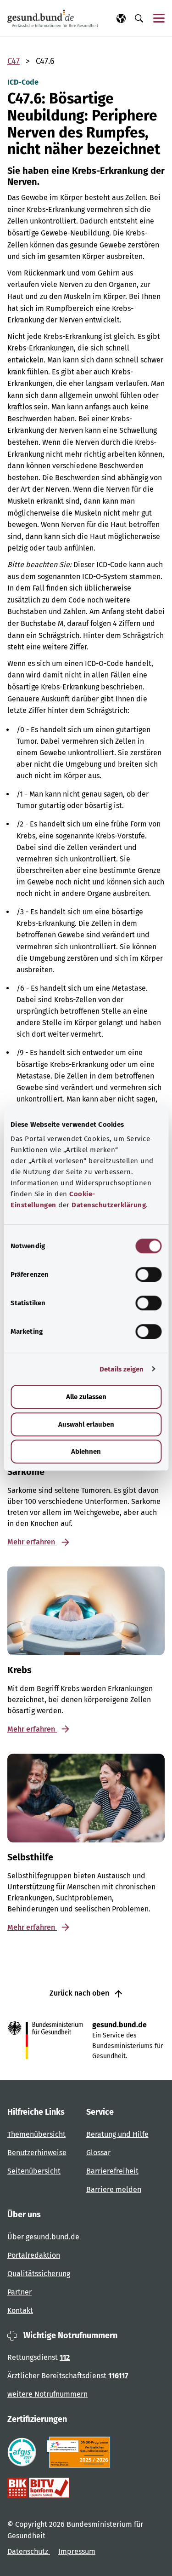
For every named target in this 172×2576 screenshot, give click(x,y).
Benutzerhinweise (37, 2153)
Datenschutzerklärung (109, 1205)
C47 (14, 61)
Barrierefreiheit (112, 2171)
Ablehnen (86, 1452)
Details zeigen (122, 1369)
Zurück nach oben (80, 1993)
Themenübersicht (36, 2134)
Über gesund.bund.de (43, 2237)
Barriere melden (114, 2189)
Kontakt (20, 2310)
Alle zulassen (86, 1397)
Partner (19, 2292)
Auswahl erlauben (86, 1424)
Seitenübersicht (34, 2171)
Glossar (98, 2153)
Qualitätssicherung (39, 2274)
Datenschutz (29, 2551)
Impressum (77, 2551)
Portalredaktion (34, 2255)
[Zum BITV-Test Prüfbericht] (38, 2488)
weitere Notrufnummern (47, 2394)
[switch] (148, 1274)
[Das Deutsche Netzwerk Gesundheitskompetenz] (80, 2452)
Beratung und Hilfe (117, 2134)
